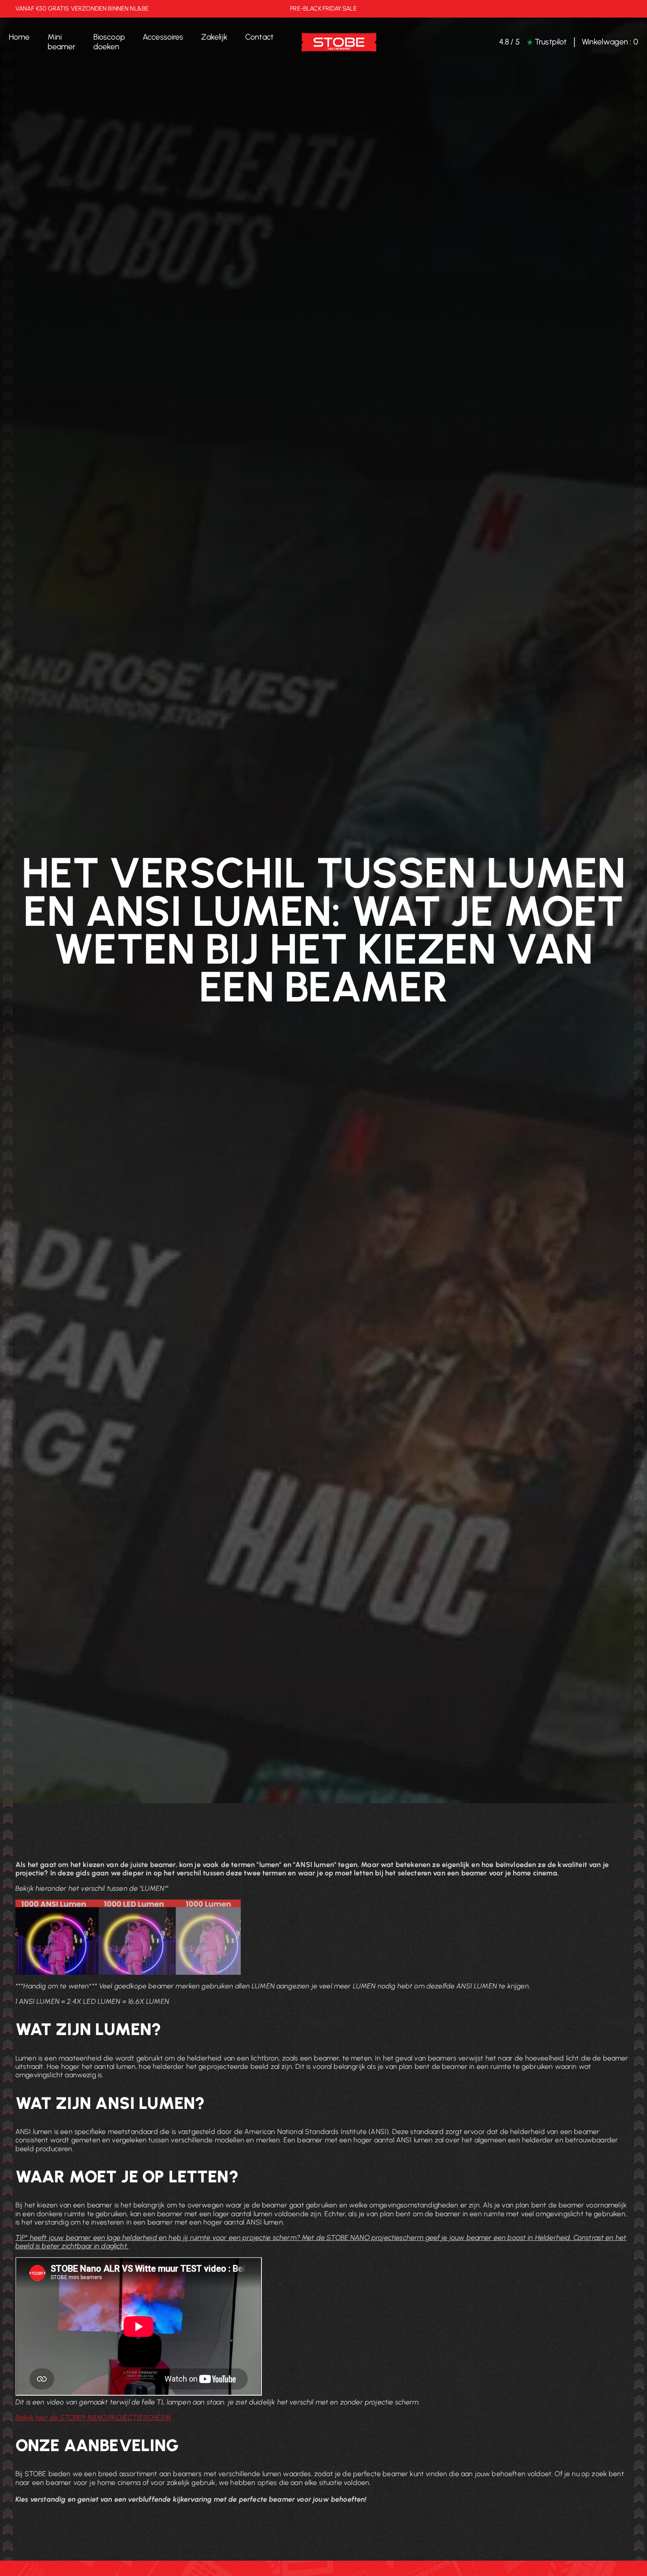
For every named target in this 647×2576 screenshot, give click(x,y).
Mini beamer (62, 42)
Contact (259, 37)
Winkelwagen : (610, 42)
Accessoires (163, 37)
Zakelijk (214, 37)
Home (19, 37)
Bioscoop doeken (109, 42)
